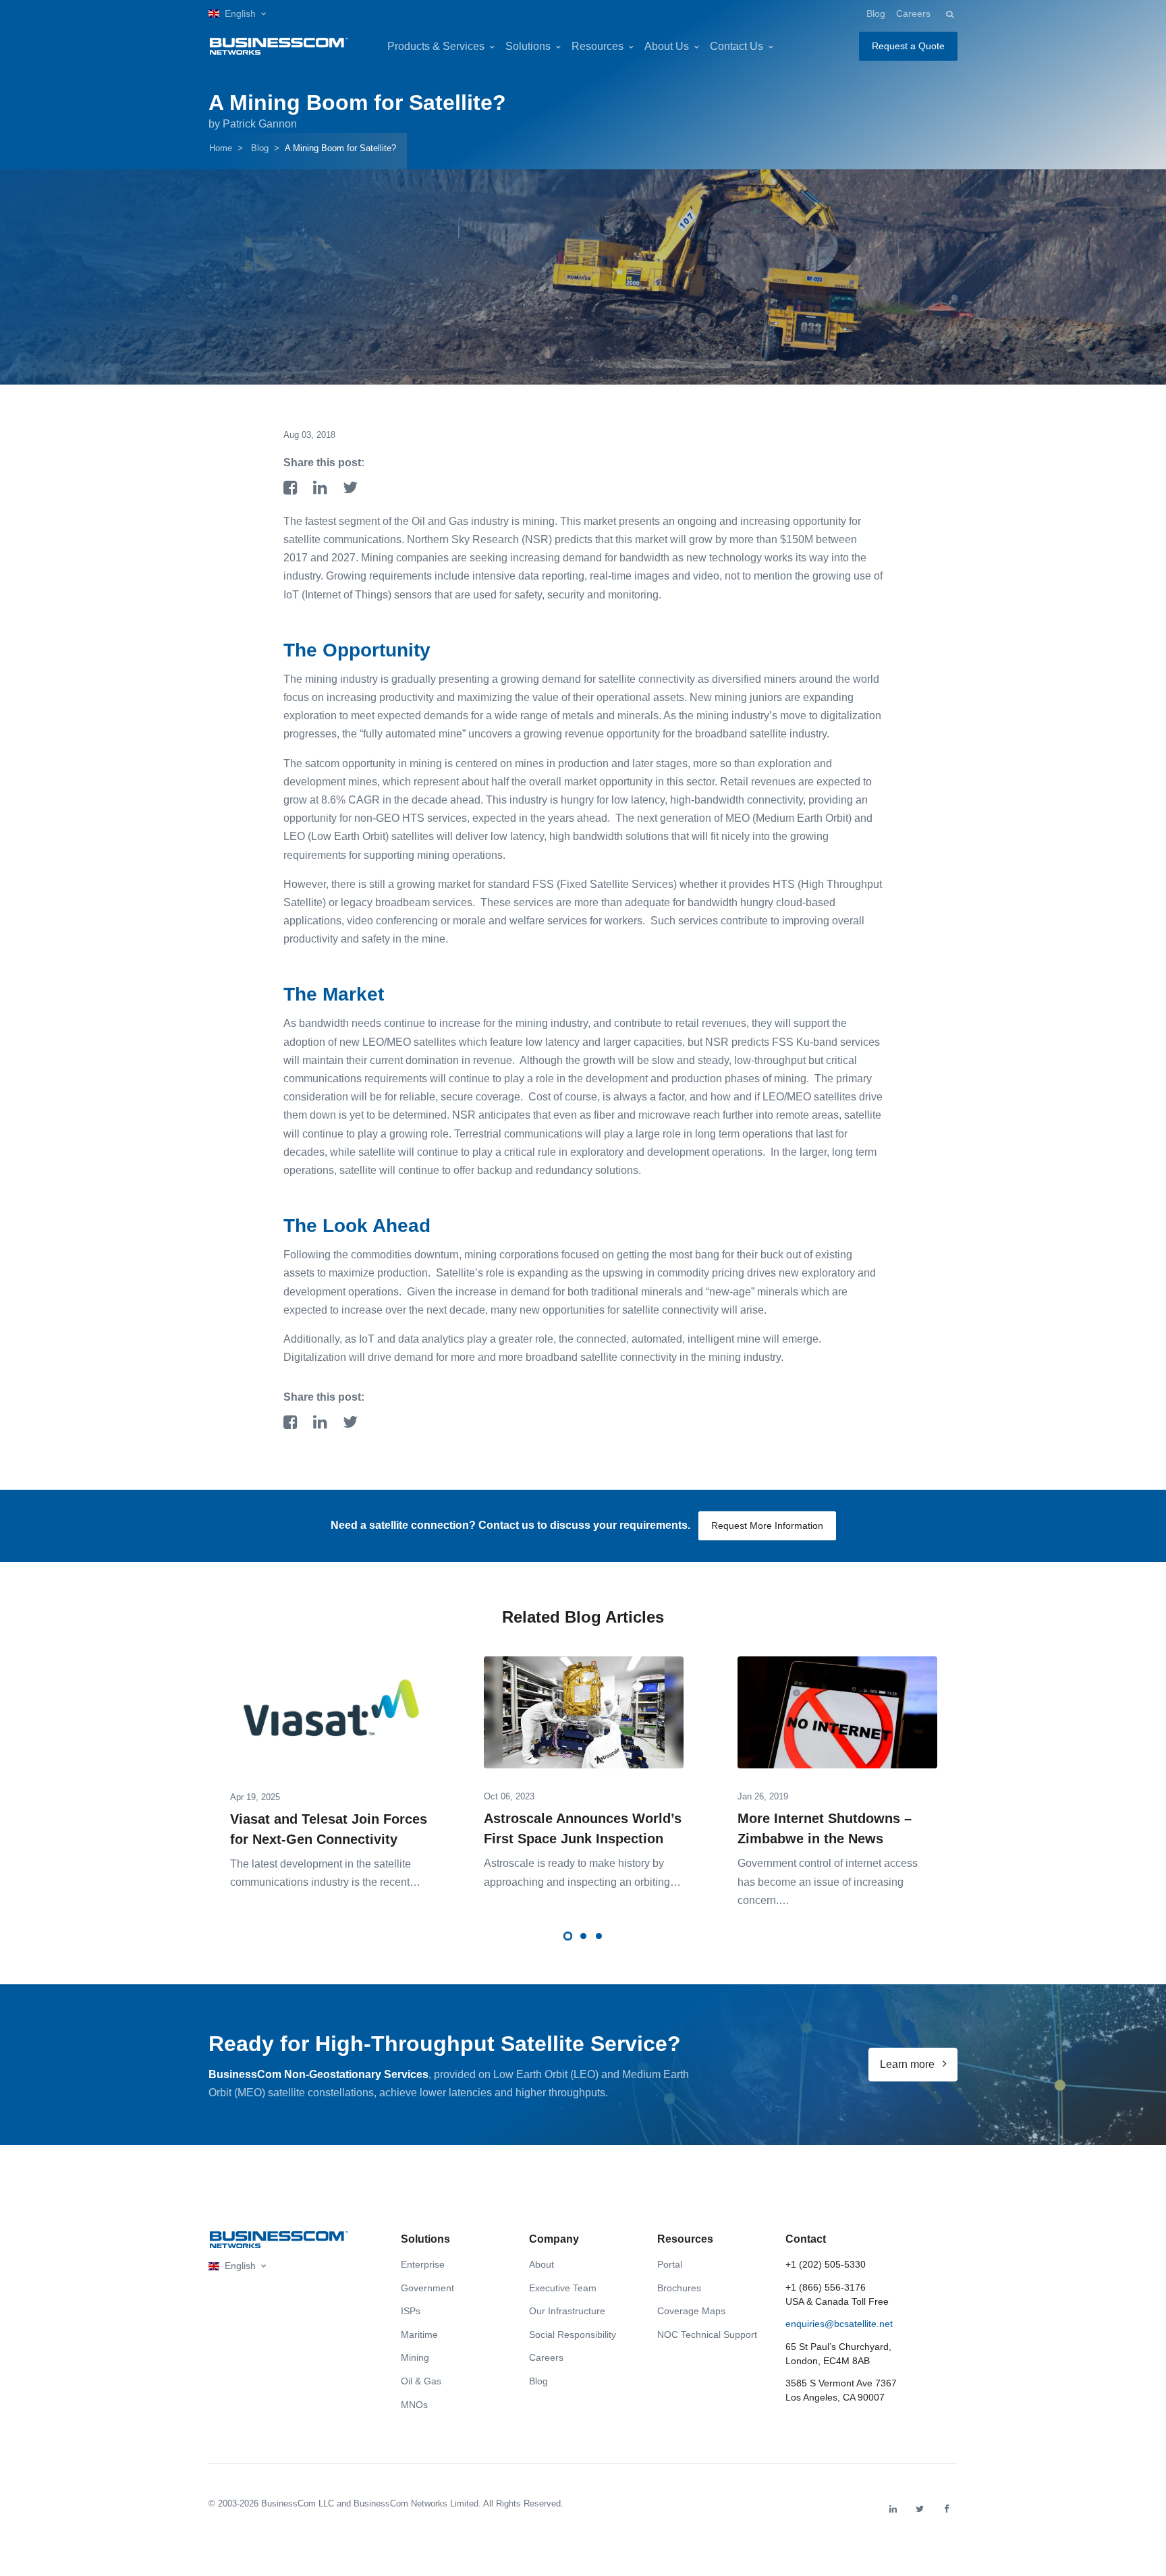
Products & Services (436, 46)
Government (427, 2288)
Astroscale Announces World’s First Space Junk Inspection (583, 1828)
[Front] (279, 2240)
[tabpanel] (330, 1763)
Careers (913, 13)
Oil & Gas (421, 2381)
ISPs (411, 2311)
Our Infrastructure (567, 2311)
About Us (667, 46)
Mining (415, 2357)
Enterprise (423, 2264)
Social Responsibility (573, 2334)
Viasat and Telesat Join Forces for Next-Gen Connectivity (329, 1829)
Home (221, 148)
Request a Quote (908, 46)
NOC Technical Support (707, 2334)
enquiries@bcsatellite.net (839, 2324)
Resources (598, 46)
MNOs (414, 2405)
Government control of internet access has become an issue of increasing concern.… (828, 1881)
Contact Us (737, 46)
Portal (670, 2264)
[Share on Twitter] (350, 489)
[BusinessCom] (279, 46)
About (542, 2264)
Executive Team (563, 2288)
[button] (237, 14)
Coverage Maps (691, 2311)
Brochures (679, 2288)
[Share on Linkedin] (323, 489)
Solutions (528, 46)
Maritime (419, 2334)
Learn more (909, 2064)
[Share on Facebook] (293, 489)
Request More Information (767, 1525)
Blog (876, 13)
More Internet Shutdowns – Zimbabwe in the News (825, 1828)
